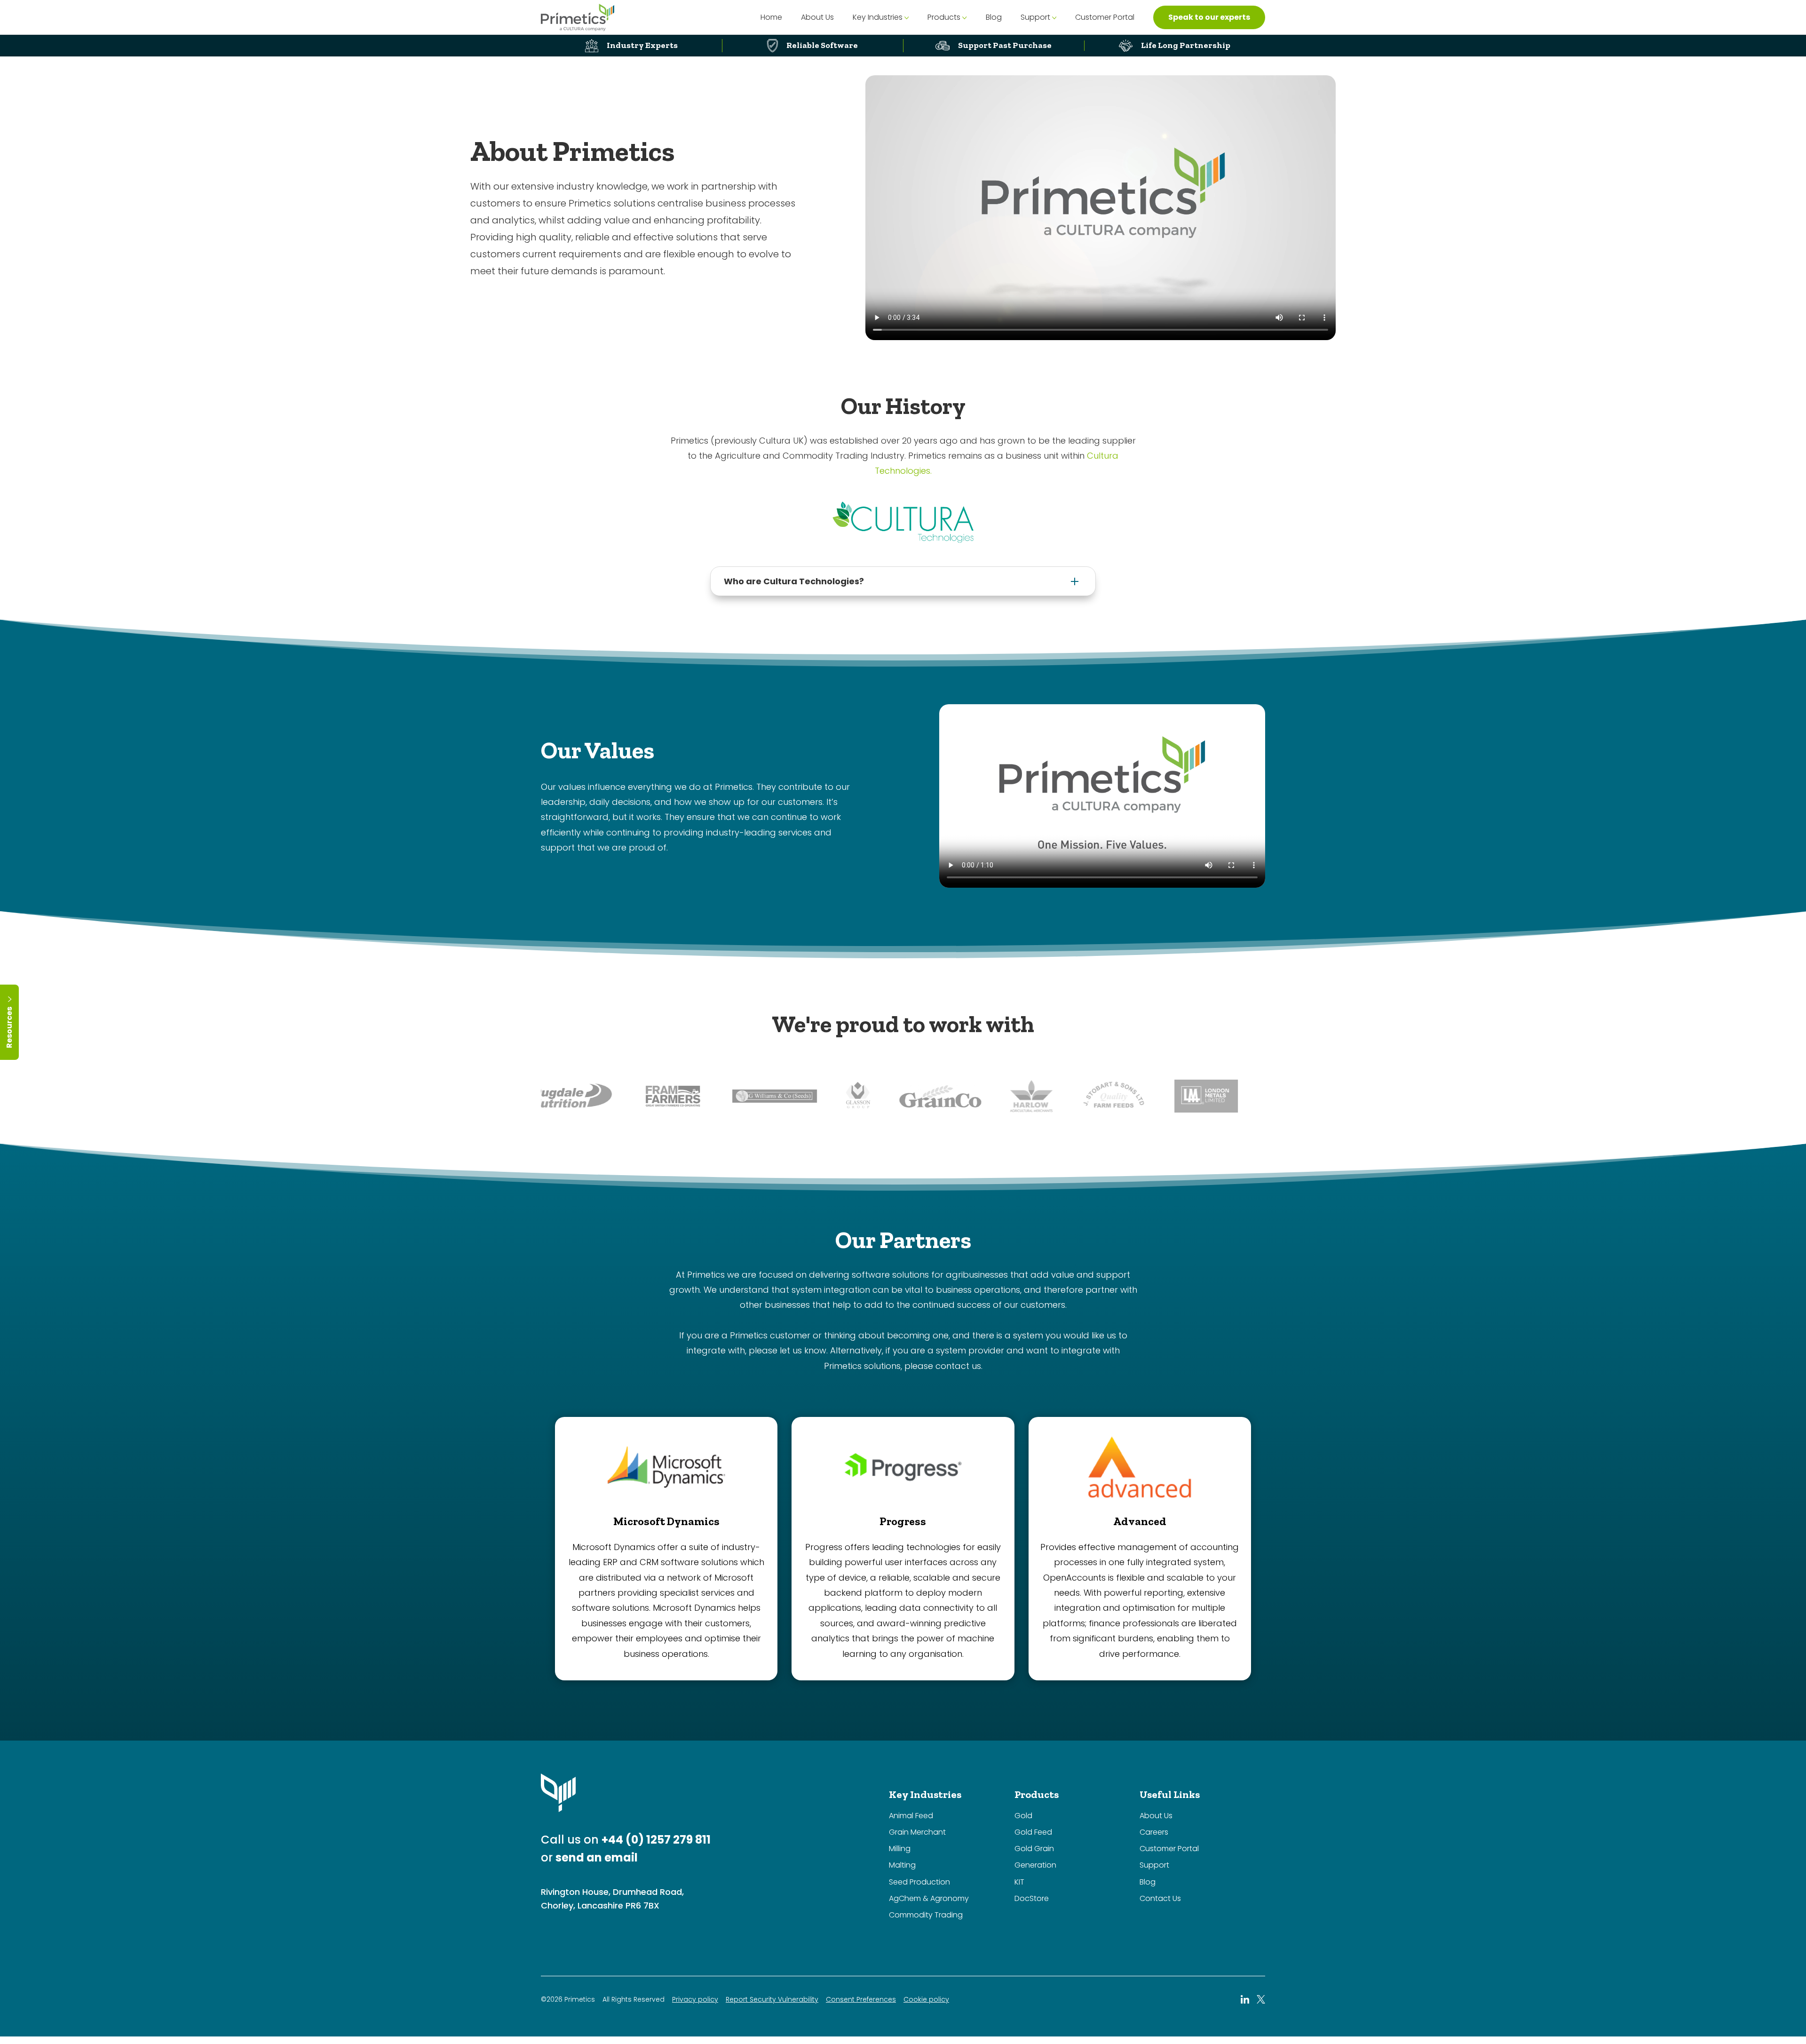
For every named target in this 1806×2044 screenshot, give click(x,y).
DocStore (1032, 1898)
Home (771, 17)
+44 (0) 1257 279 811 (656, 1840)
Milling (900, 1849)
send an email (597, 1857)
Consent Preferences (861, 2000)
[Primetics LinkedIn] (1245, 1999)
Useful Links (1170, 1794)
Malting (902, 1865)
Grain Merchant (917, 1832)
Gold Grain (1034, 1849)
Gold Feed (1033, 1832)
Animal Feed (911, 1816)
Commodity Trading (926, 1915)
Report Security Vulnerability (772, 2000)
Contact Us (1160, 1898)
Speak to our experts (1209, 17)
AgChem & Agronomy (929, 1898)
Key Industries (878, 17)
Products (944, 17)
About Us (817, 17)
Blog (994, 17)
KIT (1019, 1882)
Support (1035, 17)
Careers (1154, 1832)
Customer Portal (1105, 17)
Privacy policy (695, 2000)
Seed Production (919, 1882)
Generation (1035, 1865)
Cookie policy (926, 2000)
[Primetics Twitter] (1261, 1999)
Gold (1023, 1816)
